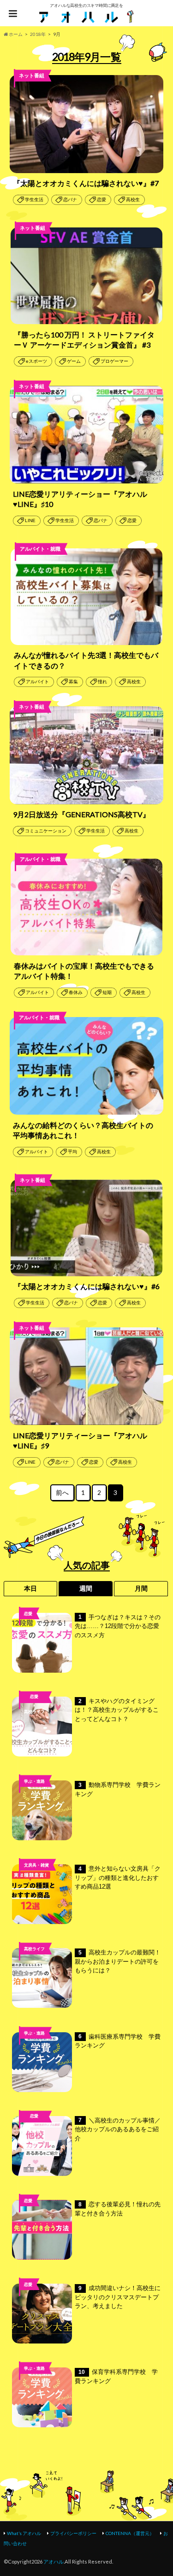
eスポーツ (36, 361)
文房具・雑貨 (36, 1865)
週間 (86, 1588)
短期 (107, 992)
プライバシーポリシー (73, 2533)
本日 (30, 1588)
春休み (76, 992)
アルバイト (37, 682)
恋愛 (101, 200)
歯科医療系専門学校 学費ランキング (118, 2041)
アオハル (54, 2561)
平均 (72, 1152)
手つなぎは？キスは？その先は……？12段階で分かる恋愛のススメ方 (118, 1626)
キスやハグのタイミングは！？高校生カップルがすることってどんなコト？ (117, 1710)
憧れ (102, 682)
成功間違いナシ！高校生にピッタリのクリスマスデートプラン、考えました (118, 2297)
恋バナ (70, 200)
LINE (30, 520)
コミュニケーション (46, 831)
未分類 (34, 2131)
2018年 (38, 34)
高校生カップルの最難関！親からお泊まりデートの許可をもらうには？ (118, 1961)
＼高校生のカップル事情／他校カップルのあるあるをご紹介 (118, 2129)
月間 (141, 1588)
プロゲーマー (114, 361)
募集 (73, 682)
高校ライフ (34, 1712)
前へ (62, 1493)
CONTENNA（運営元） (130, 2533)
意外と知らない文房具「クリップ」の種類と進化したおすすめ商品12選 (118, 1878)
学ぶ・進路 (34, 1781)
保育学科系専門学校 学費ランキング (116, 2376)
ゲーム (74, 361)
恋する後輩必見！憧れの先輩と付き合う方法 (118, 2209)
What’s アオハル (24, 2533)
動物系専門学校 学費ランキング (118, 1789)
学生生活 (34, 200)
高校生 (133, 200)
